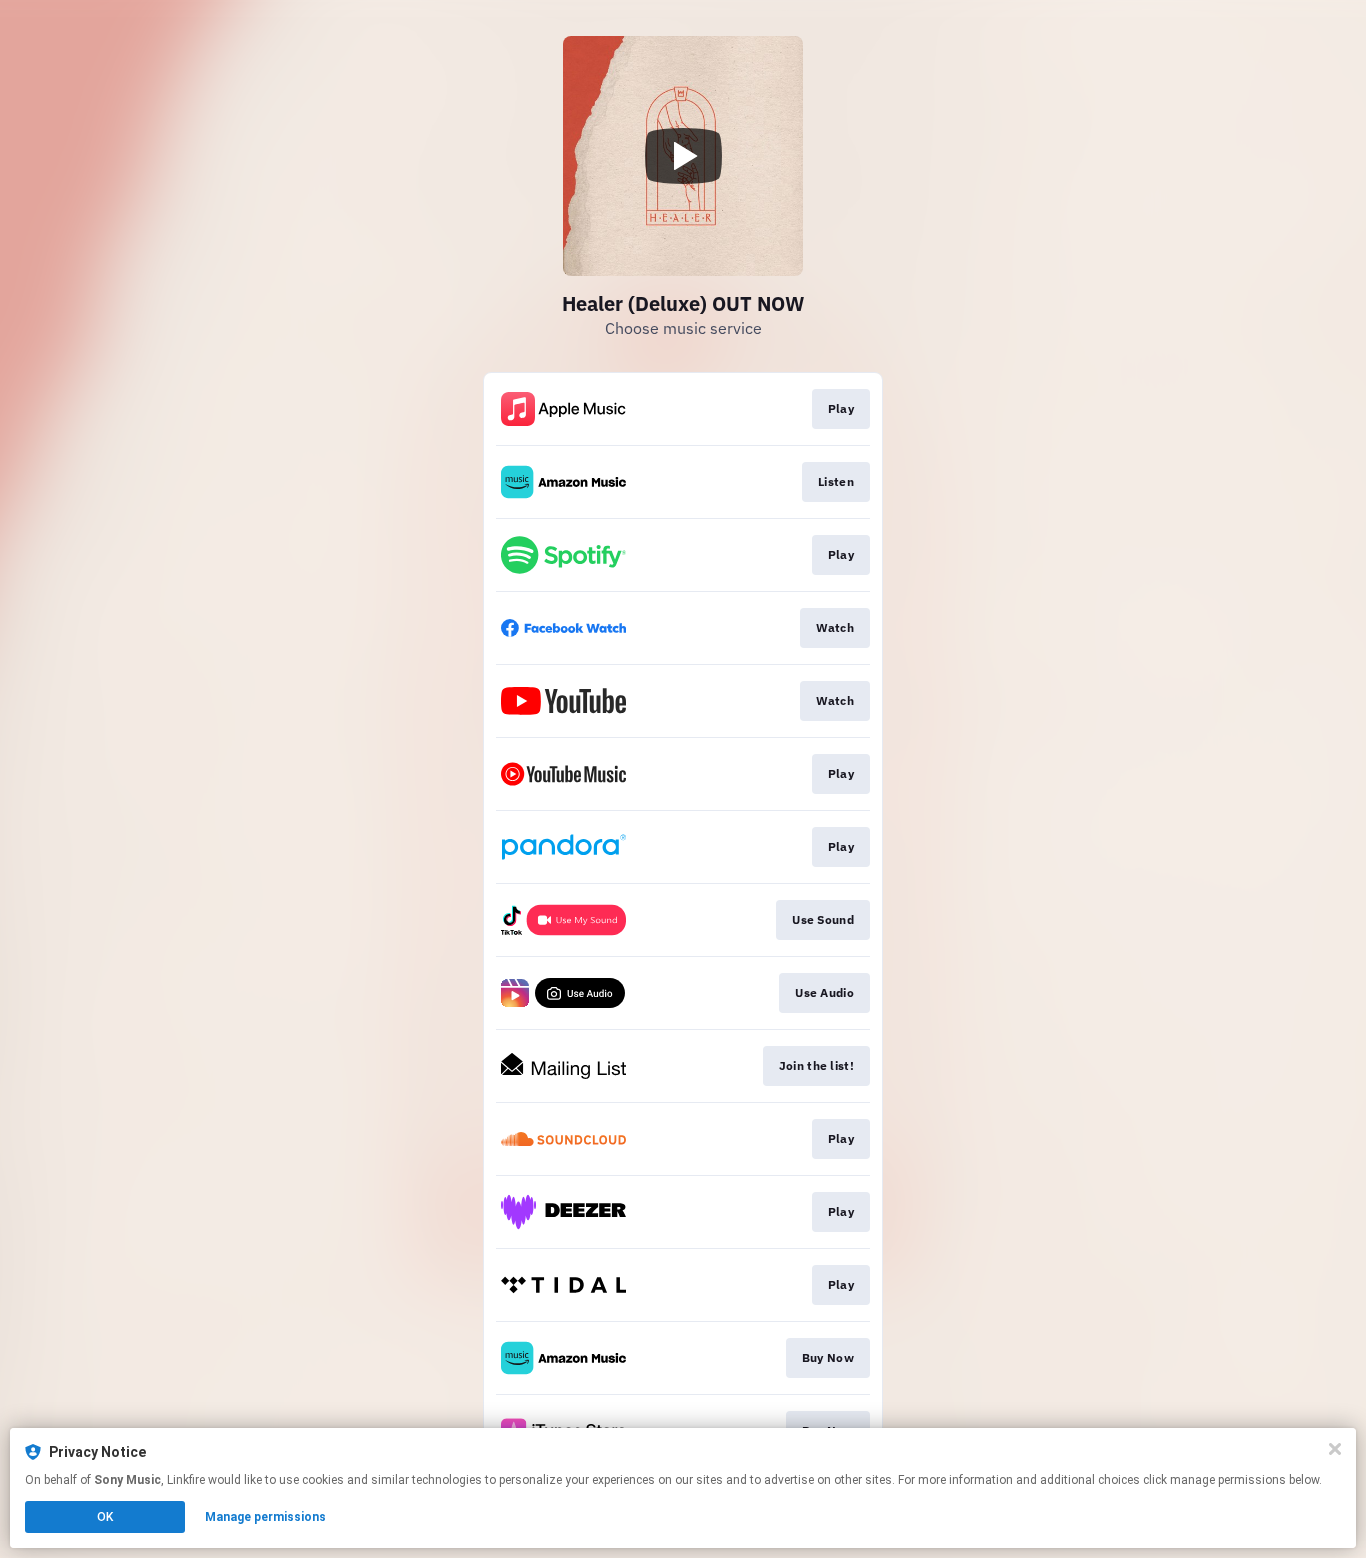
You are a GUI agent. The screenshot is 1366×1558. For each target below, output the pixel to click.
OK (105, 1517)
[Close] (1335, 1449)
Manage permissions (265, 1517)
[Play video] (683, 156)
